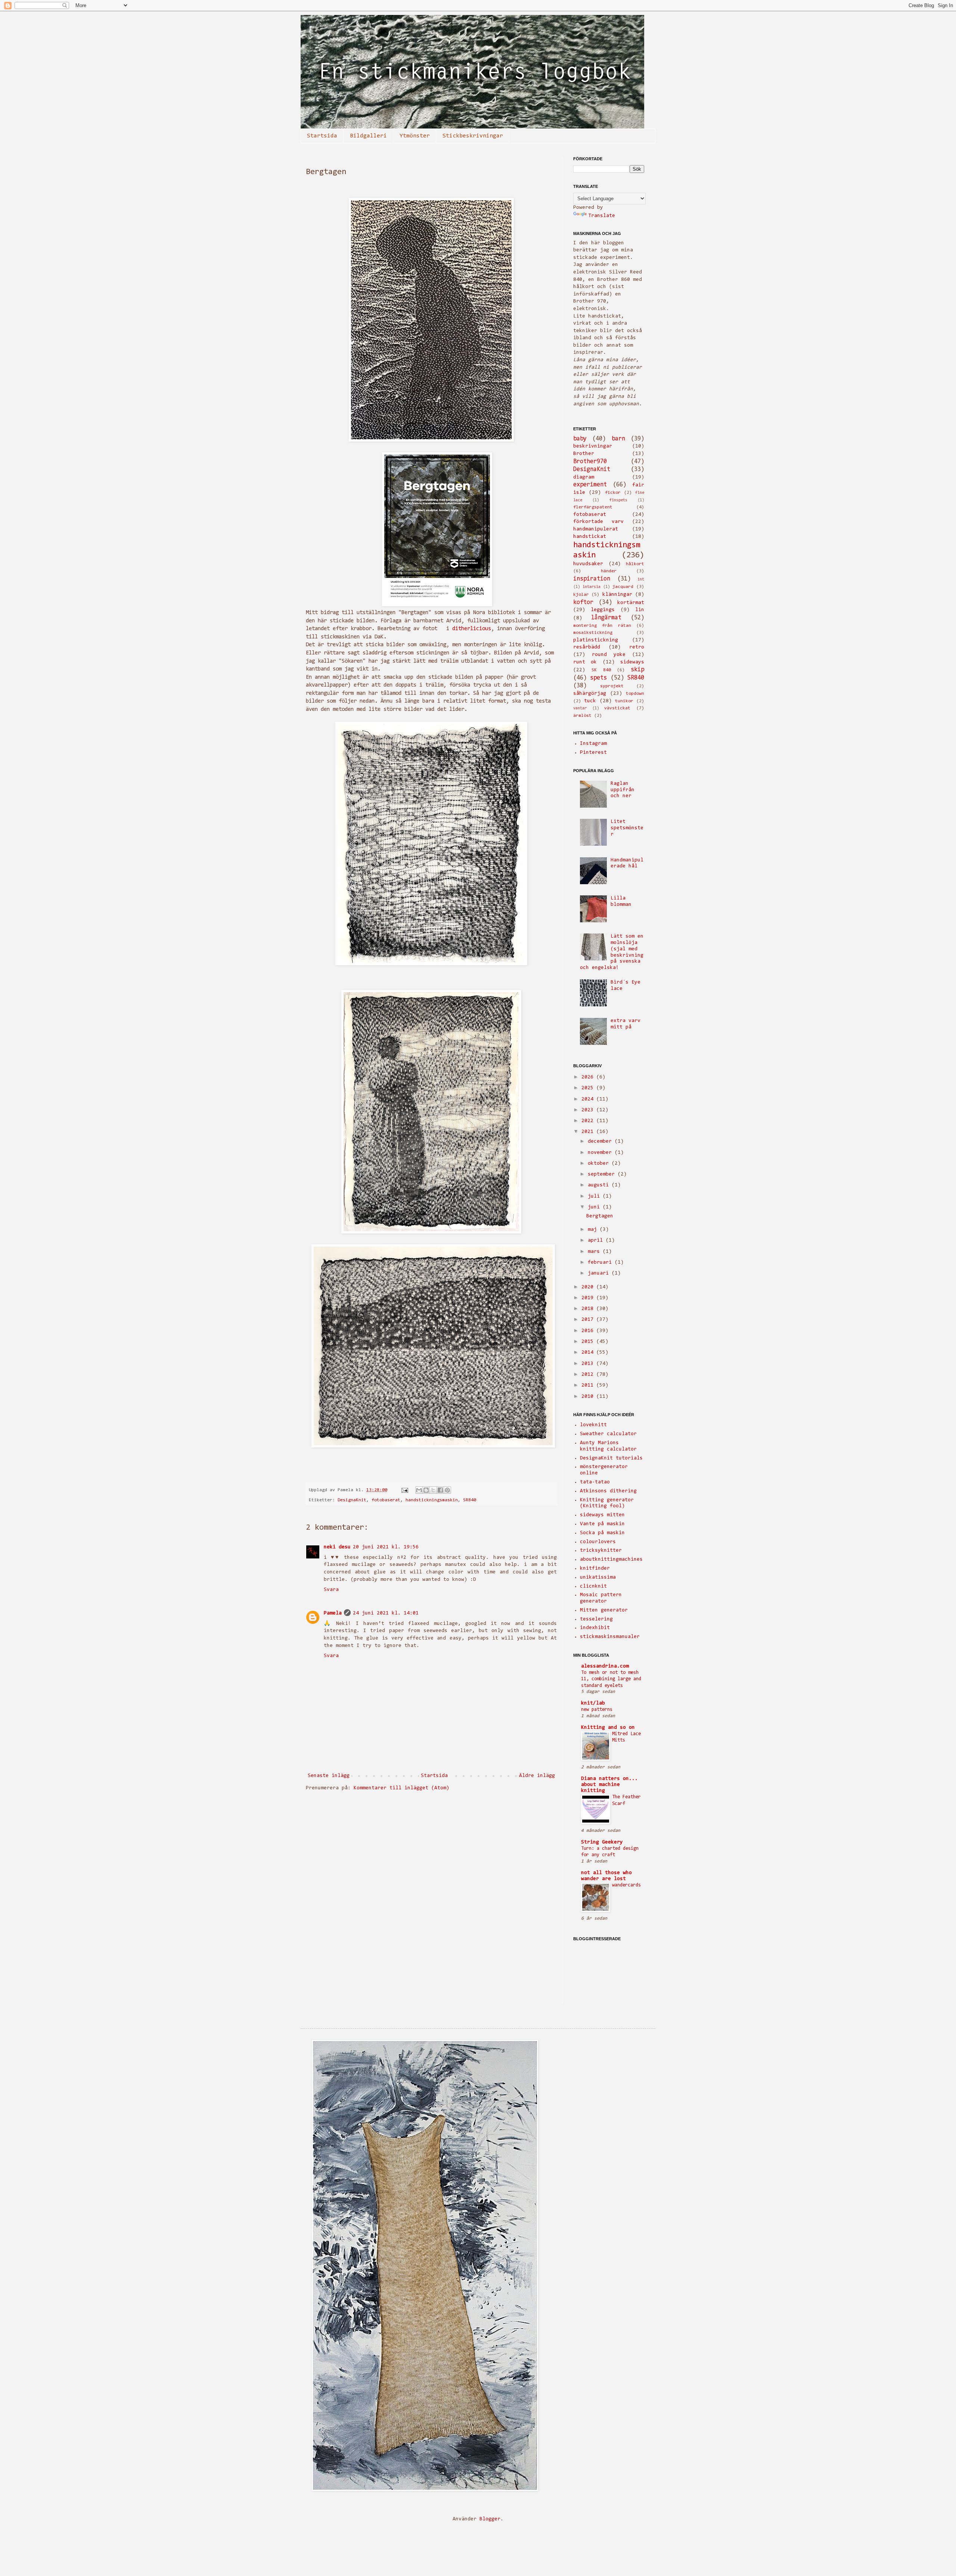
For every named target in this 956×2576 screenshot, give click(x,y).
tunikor (624, 701)
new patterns (597, 1710)
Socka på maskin (602, 1533)
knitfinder (595, 1569)
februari (601, 1263)
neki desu (337, 1547)
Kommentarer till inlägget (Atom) (401, 1788)
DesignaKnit (352, 1500)
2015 (589, 1342)
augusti (600, 1185)
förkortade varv (598, 522)
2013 (589, 1364)
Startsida (322, 136)
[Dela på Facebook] (440, 1490)
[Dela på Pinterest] (447, 1490)
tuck (590, 701)
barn (618, 439)
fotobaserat (386, 1500)
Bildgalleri (368, 136)
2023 (589, 1110)
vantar (580, 708)
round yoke (609, 655)
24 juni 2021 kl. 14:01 (386, 1613)
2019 (589, 1298)
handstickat (590, 537)
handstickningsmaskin (432, 1500)
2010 (589, 1397)
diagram (584, 477)
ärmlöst (582, 716)
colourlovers (598, 1542)
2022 (589, 1121)
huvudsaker (588, 564)
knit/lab (593, 1703)
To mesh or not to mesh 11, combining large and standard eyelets (611, 1679)
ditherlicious (472, 629)
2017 (589, 1320)
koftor (583, 603)
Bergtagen (600, 1216)
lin (640, 610)
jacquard (623, 587)
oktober (600, 1164)
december (601, 1142)
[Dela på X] (433, 1490)
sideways (632, 662)
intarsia (592, 587)
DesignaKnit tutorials (611, 1458)
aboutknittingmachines (611, 1560)
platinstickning (596, 640)
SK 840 (601, 670)
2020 (589, 1287)
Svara (331, 1590)
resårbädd (587, 647)
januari (600, 1273)
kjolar (581, 595)
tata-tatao (595, 1482)
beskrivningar (593, 446)
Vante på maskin (602, 1524)
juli (595, 1196)
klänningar (617, 595)
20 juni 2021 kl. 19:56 (386, 1547)
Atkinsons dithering (608, 1491)
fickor (613, 493)
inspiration (592, 579)
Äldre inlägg (537, 1776)
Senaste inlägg (329, 1776)
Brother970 (590, 462)
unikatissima (598, 1578)
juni (595, 1207)
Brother (584, 454)
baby (580, 439)
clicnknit (593, 1586)
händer (609, 571)
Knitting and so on (608, 1728)
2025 (589, 1088)
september (603, 1174)
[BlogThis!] (426, 1490)
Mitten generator (604, 1610)
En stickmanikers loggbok (325, 25)
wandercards (626, 1885)
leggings (603, 610)
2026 (589, 1077)
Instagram (593, 744)
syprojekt (612, 686)
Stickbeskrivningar (473, 136)
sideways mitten (602, 1515)
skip (637, 670)
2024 (589, 1099)
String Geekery (602, 1842)
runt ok (585, 662)
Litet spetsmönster (627, 828)
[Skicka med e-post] (419, 1490)
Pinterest (593, 753)
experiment (590, 485)
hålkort (635, 564)
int (641, 580)
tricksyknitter (601, 1551)
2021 (589, 1132)
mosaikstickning (593, 633)
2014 (589, 1353)
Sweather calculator (608, 1434)
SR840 (470, 1500)
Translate (602, 216)
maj (594, 1230)
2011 (589, 1385)
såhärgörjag (590, 694)
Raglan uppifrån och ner (623, 790)
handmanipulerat (596, 529)
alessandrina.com (605, 1666)
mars (595, 1252)
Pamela (333, 1613)
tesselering (596, 1619)
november (601, 1153)
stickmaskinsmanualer (610, 1637)
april (597, 1241)
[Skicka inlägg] (405, 1490)
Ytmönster (415, 136)
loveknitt (593, 1425)
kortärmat (631, 603)
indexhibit (595, 1628)
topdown (635, 694)
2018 (589, 1309)
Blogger (490, 2519)
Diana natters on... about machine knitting (609, 1785)
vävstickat (617, 708)
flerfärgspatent (593, 507)
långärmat (606, 618)
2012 (589, 1375)
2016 (589, 1331)
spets (598, 678)
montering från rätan (602, 626)
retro (637, 647)
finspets (618, 500)
